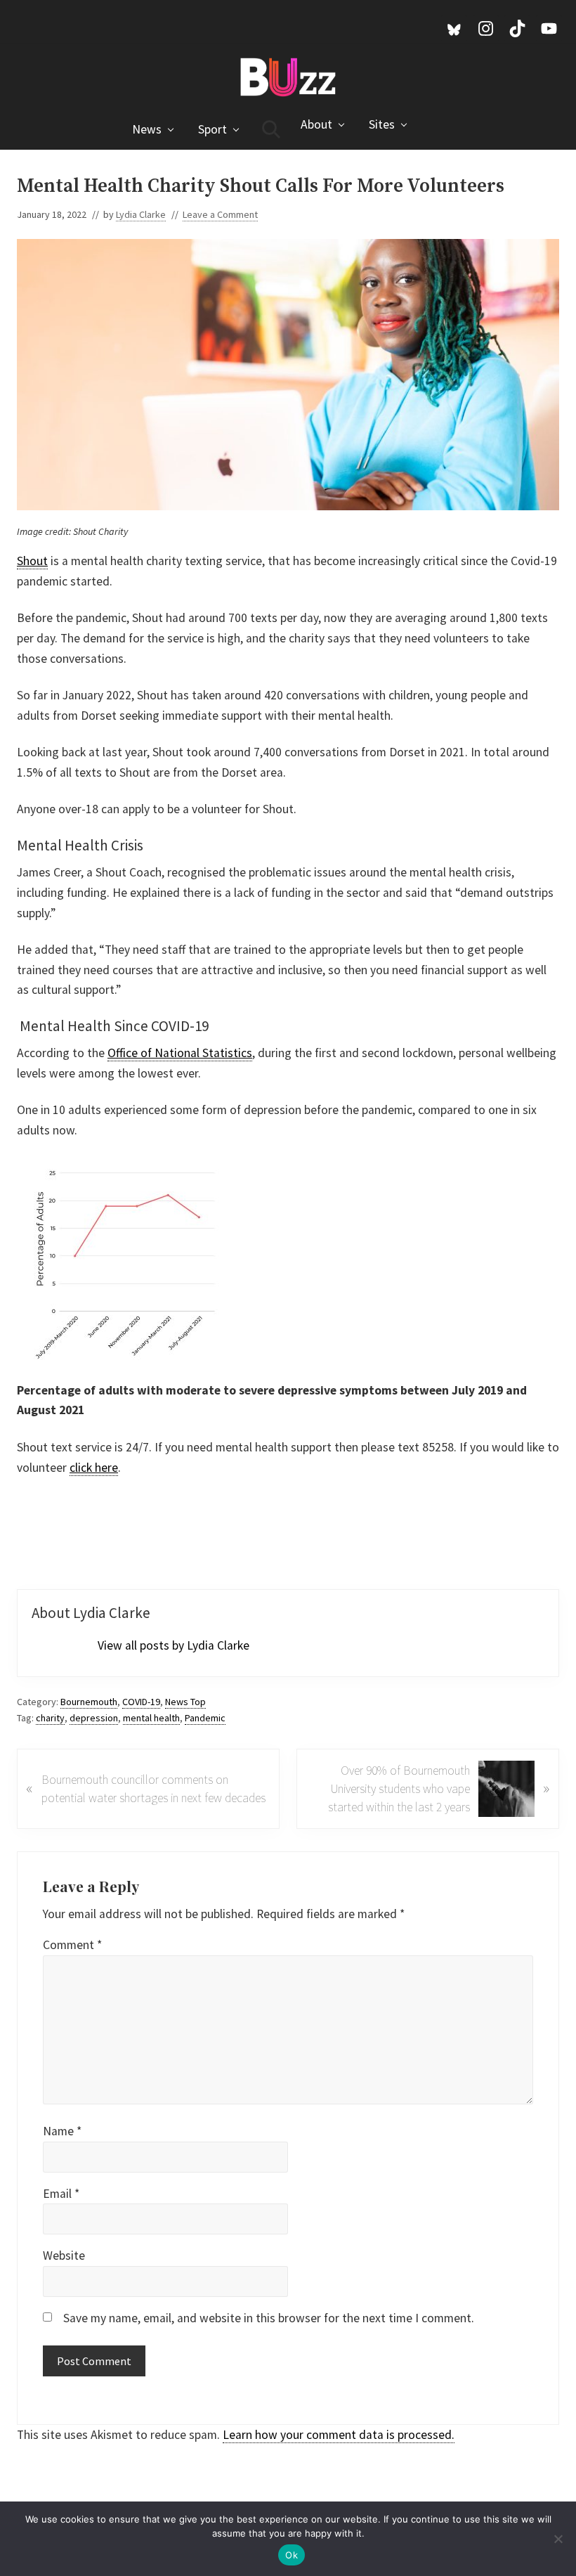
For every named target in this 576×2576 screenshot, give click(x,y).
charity (50, 1718)
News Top (185, 1702)
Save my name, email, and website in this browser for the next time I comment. (269, 2318)
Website (64, 2255)
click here (94, 1468)
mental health (151, 1718)
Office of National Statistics (180, 1053)
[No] (558, 2539)
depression (94, 1718)
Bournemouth (89, 1702)
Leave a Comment (220, 214)
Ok (292, 2555)
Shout (32, 561)
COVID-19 (141, 1702)
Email (61, 2194)
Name (62, 2131)
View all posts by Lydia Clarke (174, 1645)
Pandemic (205, 1718)
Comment (72, 1945)
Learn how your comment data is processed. (339, 2435)
